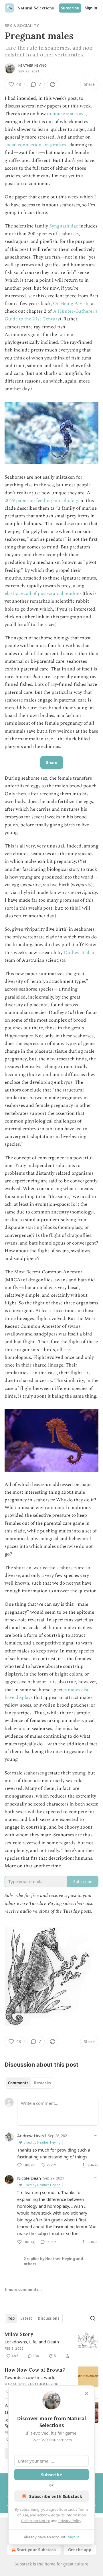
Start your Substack (36, 2550)
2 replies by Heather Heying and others (53, 2261)
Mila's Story (19, 2334)
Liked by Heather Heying (42, 2142)
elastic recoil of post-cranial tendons (43, 593)
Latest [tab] (26, 2318)
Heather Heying (32, 66)
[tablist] (29, 2083)
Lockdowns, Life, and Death (32, 2342)
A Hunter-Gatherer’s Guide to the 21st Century (51, 315)
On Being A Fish (71, 304)
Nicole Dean (29, 2178)
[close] (86, 2394)
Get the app (80, 2550)
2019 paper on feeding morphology (42, 501)
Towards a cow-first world (30, 2377)
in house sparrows (66, 114)
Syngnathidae (64, 226)
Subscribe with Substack (56, 2496)
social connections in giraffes (35, 145)
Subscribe (70, 8)
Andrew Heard (31, 2136)
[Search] (93, 2318)
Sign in (91, 8)
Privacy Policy (70, 2521)
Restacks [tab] (42, 2083)
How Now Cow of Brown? (35, 2370)
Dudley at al (77, 953)
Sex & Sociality (22, 26)
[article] (51, 2345)
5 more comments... (23, 2290)
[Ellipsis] (96, 2135)
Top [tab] (11, 2318)
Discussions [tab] (48, 2318)
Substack (23, 2564)
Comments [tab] (18, 2083)
